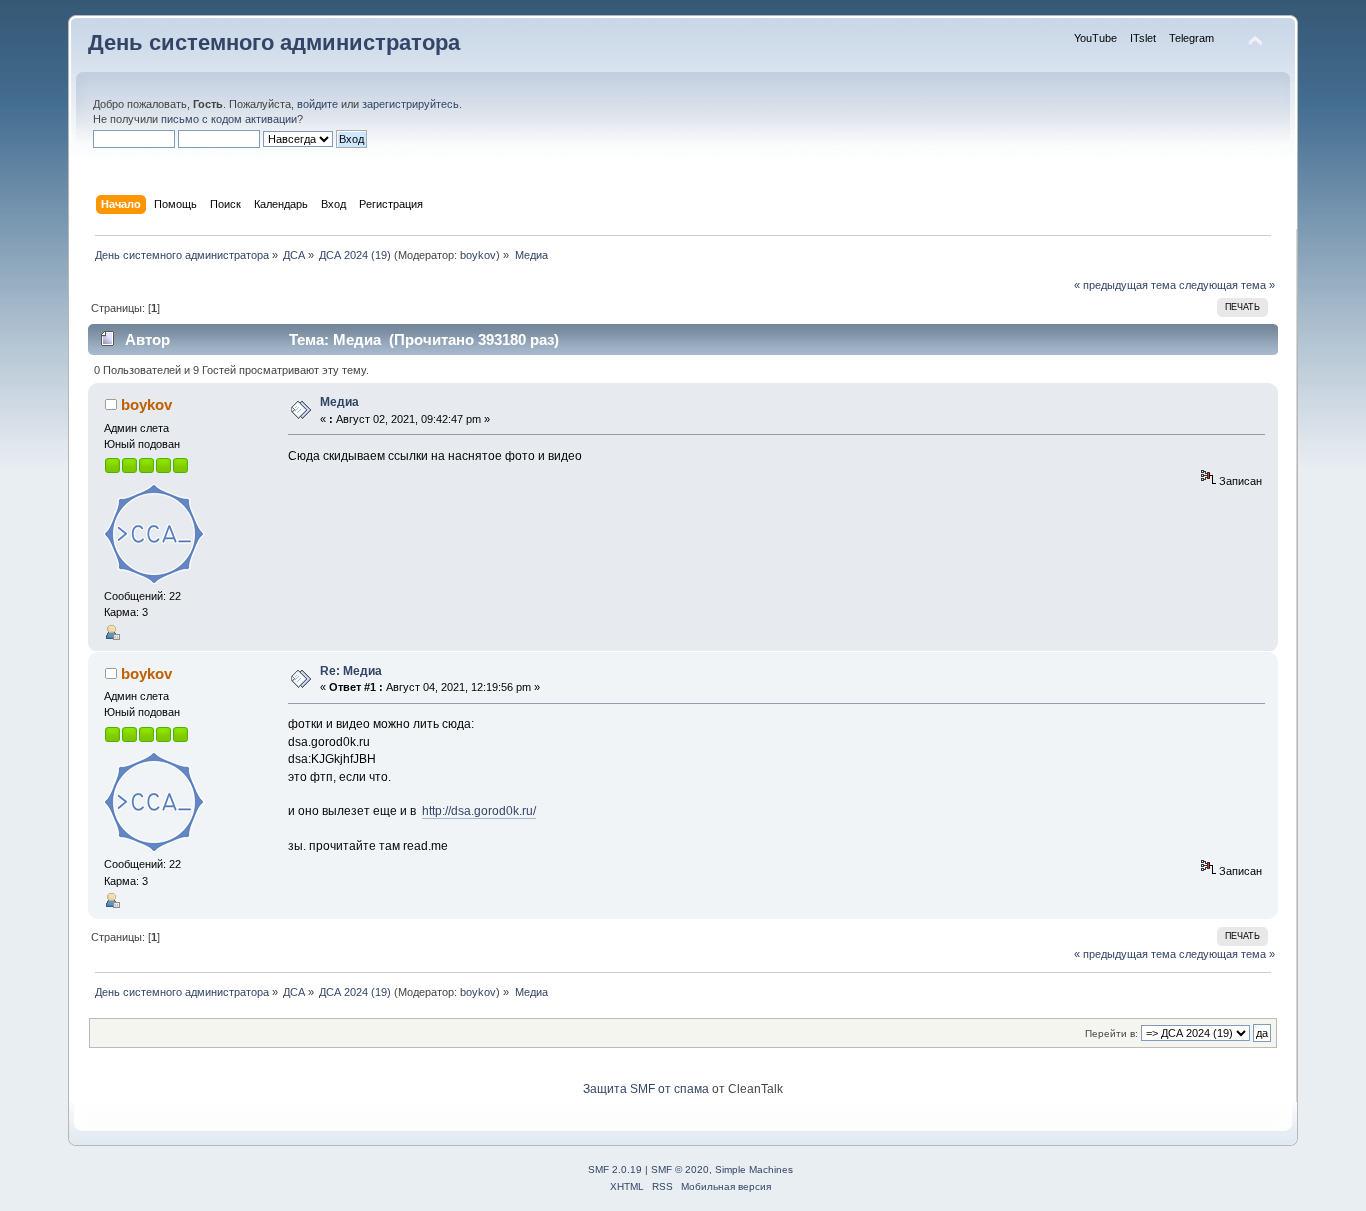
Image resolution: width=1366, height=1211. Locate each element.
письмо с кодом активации (229, 119)
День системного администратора (274, 42)
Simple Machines (754, 1169)
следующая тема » (1227, 285)
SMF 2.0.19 (615, 1169)
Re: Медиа (351, 671)
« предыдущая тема (1125, 285)
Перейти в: (1111, 1033)
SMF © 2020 (680, 1169)
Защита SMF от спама (646, 1089)
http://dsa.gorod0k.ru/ (479, 811)
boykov (478, 255)
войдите (317, 104)
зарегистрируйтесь (410, 104)
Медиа (339, 402)
